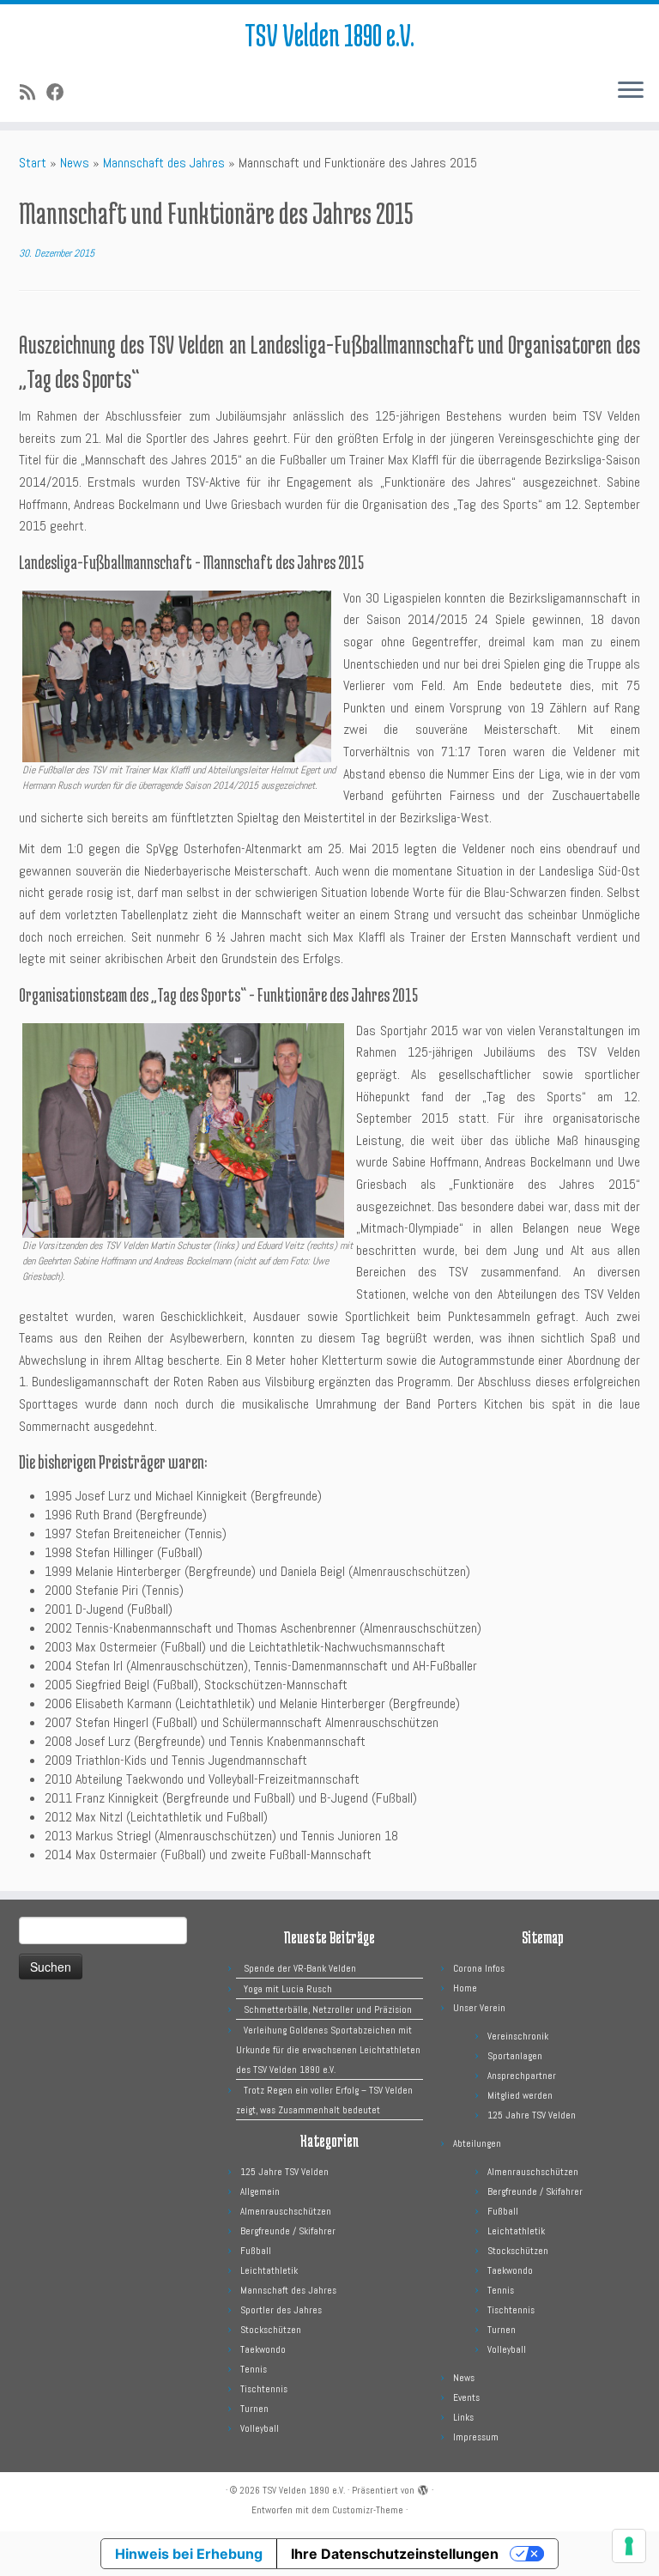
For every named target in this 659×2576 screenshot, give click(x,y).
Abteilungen (477, 2143)
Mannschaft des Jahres (164, 163)
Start (33, 163)
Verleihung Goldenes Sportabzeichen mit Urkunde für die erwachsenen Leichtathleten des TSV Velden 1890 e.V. (328, 2050)
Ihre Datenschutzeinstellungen (395, 2554)
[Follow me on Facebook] (61, 93)
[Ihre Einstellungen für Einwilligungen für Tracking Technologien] (629, 2546)
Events (466, 2397)
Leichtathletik (269, 2270)
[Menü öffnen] (631, 91)
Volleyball (260, 2428)
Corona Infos (479, 1968)
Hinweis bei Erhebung (189, 2554)
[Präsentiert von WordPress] (423, 2488)
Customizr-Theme (368, 2510)
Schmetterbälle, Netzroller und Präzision (328, 2009)
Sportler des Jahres (281, 2310)
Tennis (254, 2369)
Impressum (476, 2437)
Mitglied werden (520, 2095)
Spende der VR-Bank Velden (300, 1968)
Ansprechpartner (522, 2076)
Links (463, 2417)
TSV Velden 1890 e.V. (329, 34)
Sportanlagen (515, 2056)
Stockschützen (271, 2330)
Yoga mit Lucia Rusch (288, 1989)
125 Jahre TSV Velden (284, 2172)
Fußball (256, 2251)
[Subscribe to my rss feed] (33, 93)
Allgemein (260, 2191)
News (75, 163)
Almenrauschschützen (286, 2211)
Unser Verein (479, 2008)
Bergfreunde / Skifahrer (288, 2231)
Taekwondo (263, 2349)
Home (465, 1988)
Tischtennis (264, 2389)
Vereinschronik (518, 2036)
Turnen (254, 2409)
